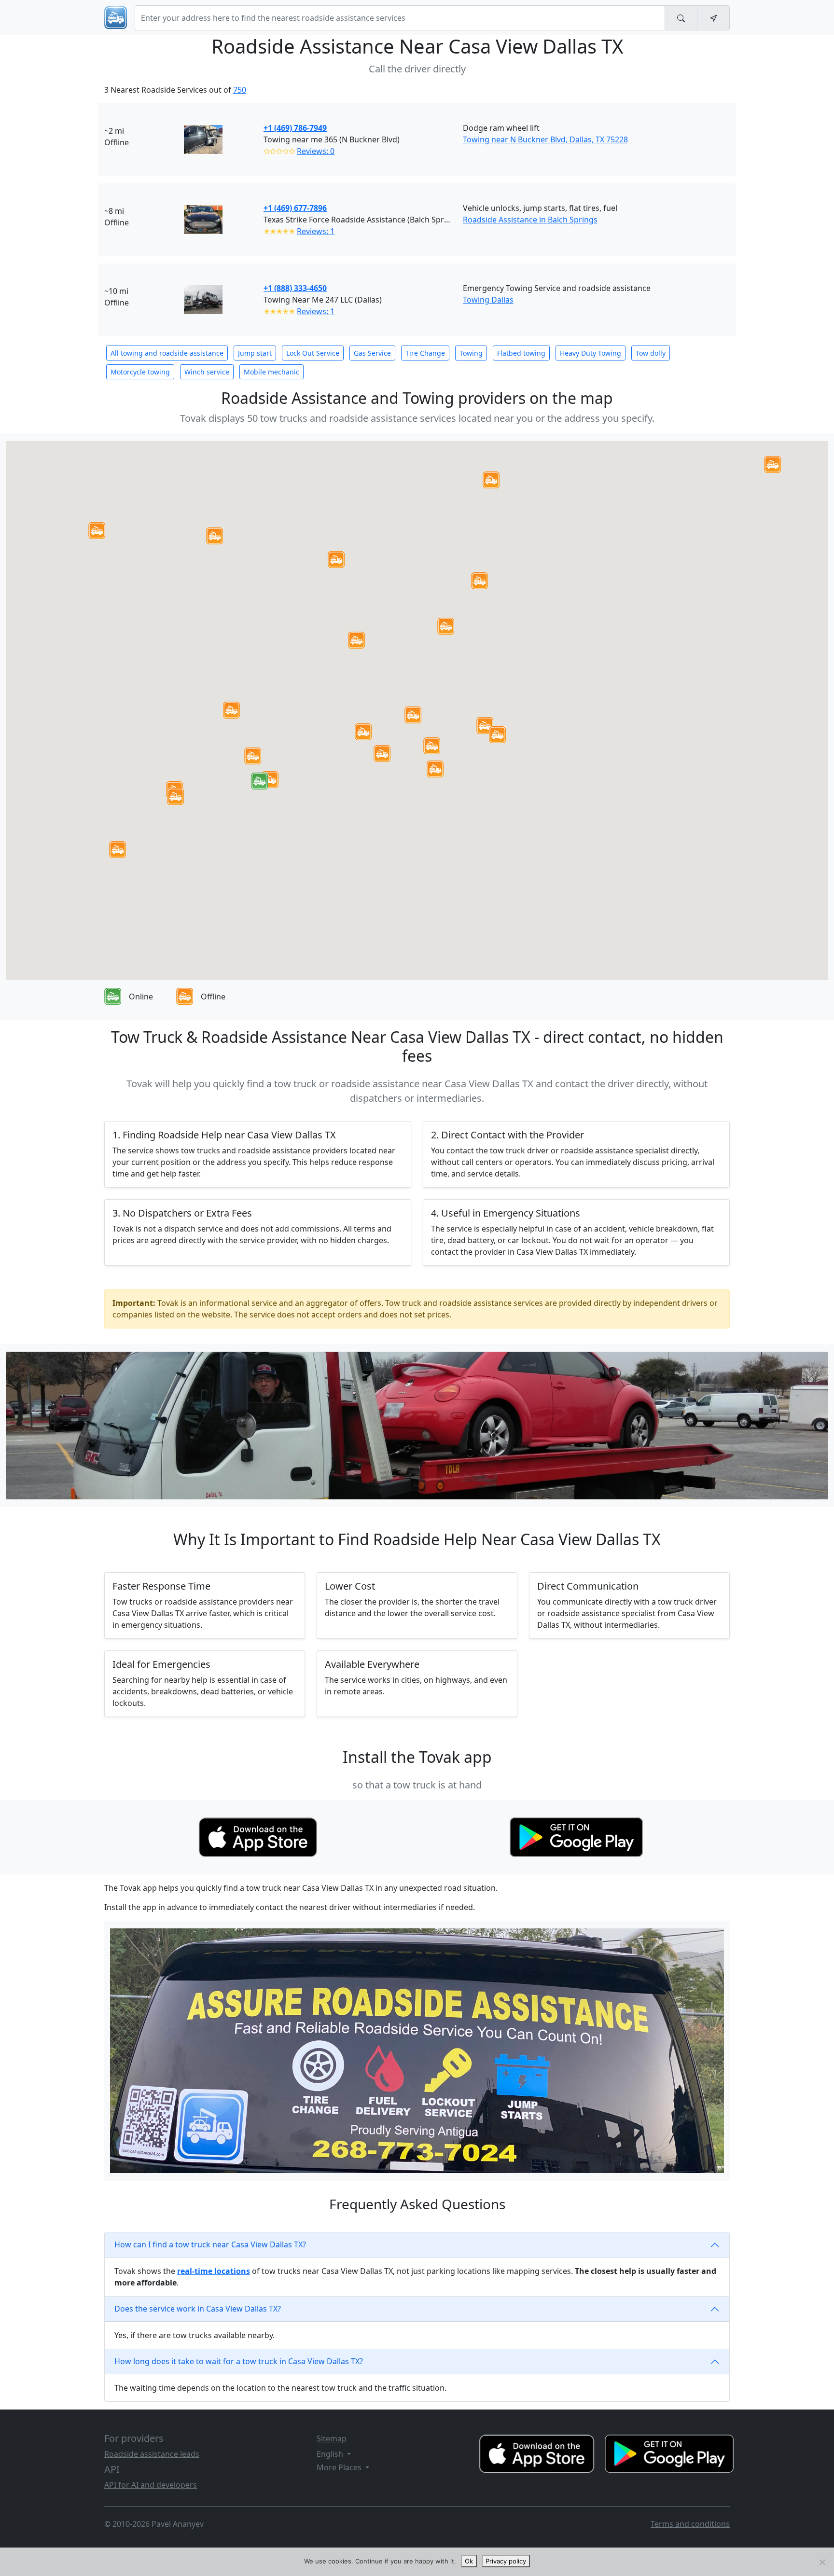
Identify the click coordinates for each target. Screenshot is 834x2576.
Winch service (207, 372)
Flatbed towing (521, 353)
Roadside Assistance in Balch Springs (530, 220)
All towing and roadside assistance (167, 353)
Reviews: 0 (316, 151)
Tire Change (425, 353)
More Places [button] (340, 2467)
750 (240, 90)
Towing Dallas (488, 300)
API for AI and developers (151, 2485)
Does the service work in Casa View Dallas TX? (198, 2309)
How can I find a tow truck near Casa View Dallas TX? (210, 2244)
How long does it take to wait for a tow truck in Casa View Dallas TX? (239, 2361)
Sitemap (332, 2438)
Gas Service (372, 353)
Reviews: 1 (316, 231)
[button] (413, 715)
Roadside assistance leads (152, 2454)
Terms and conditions (690, 2524)
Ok (469, 2561)
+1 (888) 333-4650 (295, 288)
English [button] (331, 2454)
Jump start (255, 353)
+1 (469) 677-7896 (295, 208)
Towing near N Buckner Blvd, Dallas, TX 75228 (545, 139)
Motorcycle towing (140, 372)
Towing (471, 353)
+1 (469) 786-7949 (295, 128)
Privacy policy (506, 2561)
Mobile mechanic (271, 372)
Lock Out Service (313, 353)
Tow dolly (651, 353)
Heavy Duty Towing (591, 353)
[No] (822, 2562)
